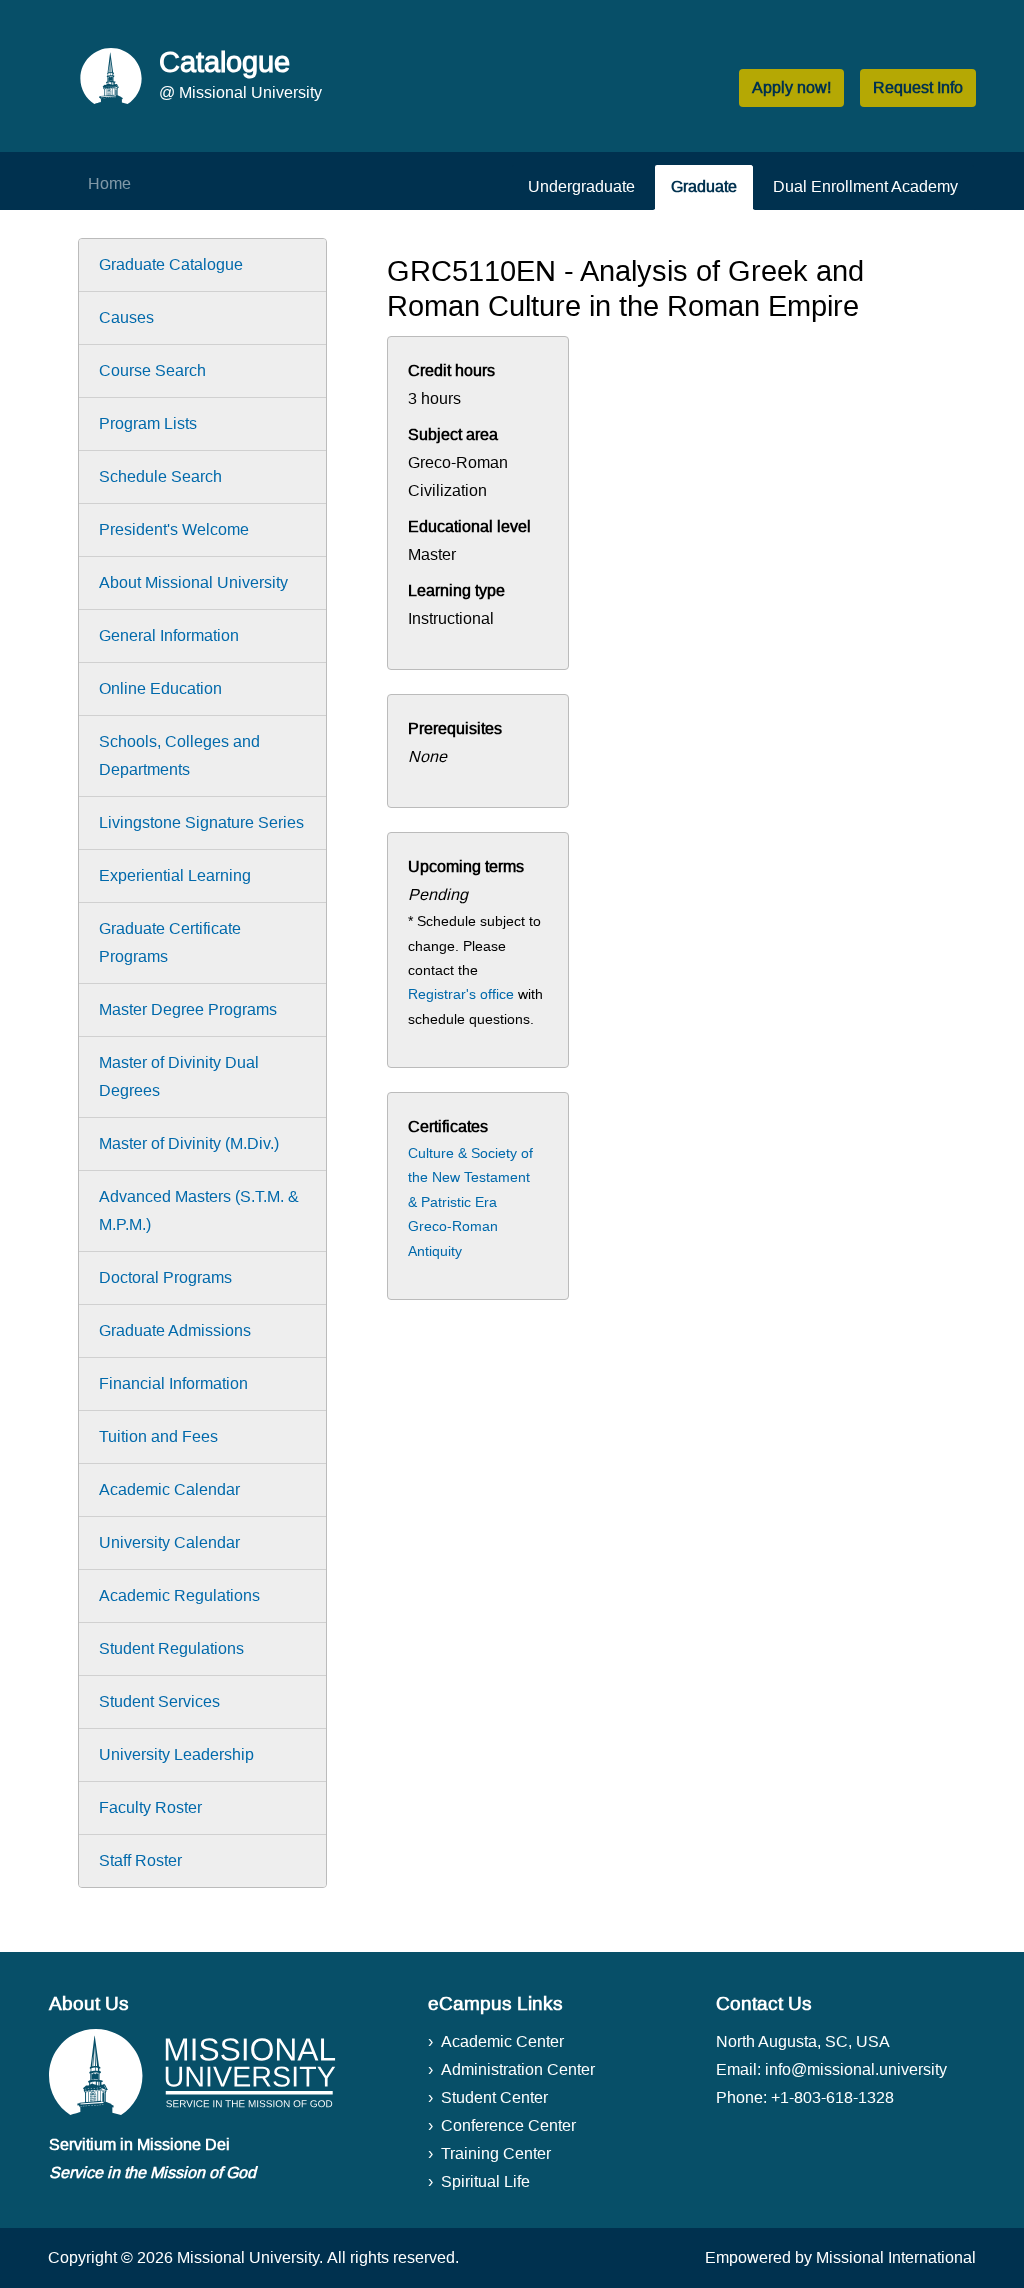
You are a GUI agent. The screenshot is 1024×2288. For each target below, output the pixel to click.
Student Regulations (171, 1648)
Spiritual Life (485, 2181)
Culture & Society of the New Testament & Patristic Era (470, 1177)
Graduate (704, 186)
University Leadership (176, 1754)
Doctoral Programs (165, 1277)
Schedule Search (160, 476)
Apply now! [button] (791, 87)
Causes (126, 317)
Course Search (152, 370)
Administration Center (518, 2069)
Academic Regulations (179, 1595)
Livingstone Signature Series (201, 822)
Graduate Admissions (175, 1330)
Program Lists (148, 423)
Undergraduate (581, 186)
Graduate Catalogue (171, 264)
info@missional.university (856, 2069)
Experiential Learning (175, 875)
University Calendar (169, 1542)
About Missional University (193, 582)
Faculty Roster (150, 1807)
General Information (169, 635)
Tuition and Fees (158, 1436)
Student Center (494, 2097)
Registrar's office (461, 994)
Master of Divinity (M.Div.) (189, 1143)
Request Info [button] (918, 87)
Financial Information (173, 1383)
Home (109, 183)
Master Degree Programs (188, 1009)
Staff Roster (140, 1860)
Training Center (496, 2153)
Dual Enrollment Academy (865, 186)
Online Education (160, 688)
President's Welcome (174, 529)
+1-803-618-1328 (832, 2097)
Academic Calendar (169, 1489)
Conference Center (508, 2125)
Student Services (159, 1701)
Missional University (248, 2257)
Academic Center (502, 2041)
